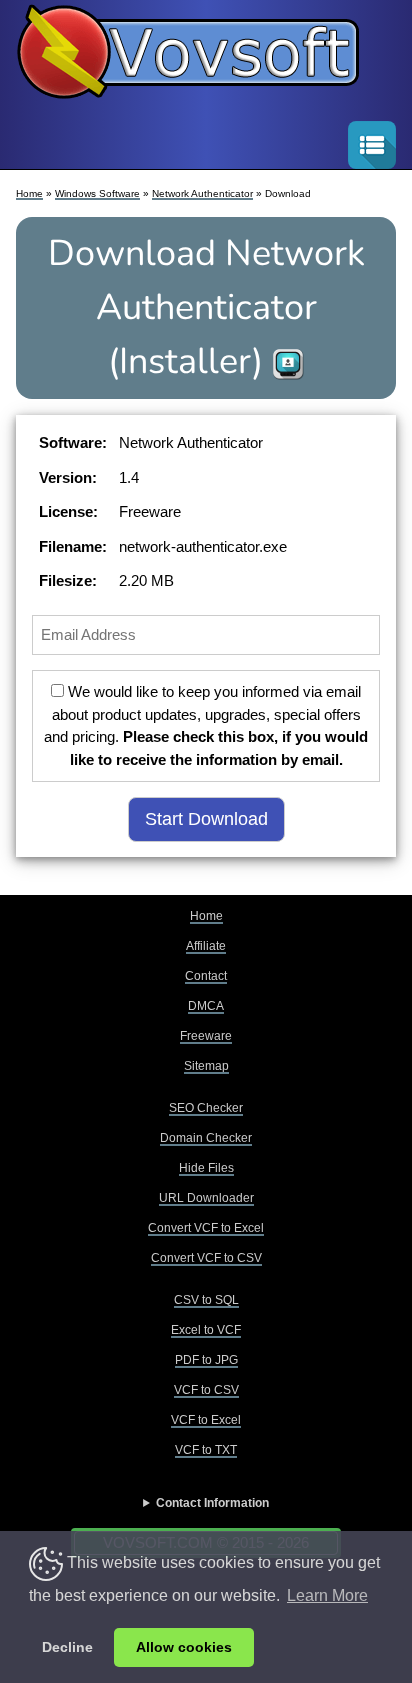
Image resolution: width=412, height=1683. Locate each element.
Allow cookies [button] (184, 1647)
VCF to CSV (206, 1390)
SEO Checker (206, 1108)
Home (29, 193)
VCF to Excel (206, 1420)
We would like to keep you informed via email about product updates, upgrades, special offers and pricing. (206, 725)
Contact (206, 976)
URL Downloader (206, 1198)
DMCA (206, 1006)
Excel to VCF (206, 1330)
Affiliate (206, 946)
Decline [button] (67, 1647)
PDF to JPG (206, 1360)
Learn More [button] (327, 1595)
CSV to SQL (206, 1300)
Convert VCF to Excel (206, 1228)
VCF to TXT (206, 1450)
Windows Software (97, 193)
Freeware (206, 1036)
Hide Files (206, 1168)
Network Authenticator (202, 193)
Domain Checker (206, 1138)
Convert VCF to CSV (206, 1258)
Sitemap (206, 1066)
